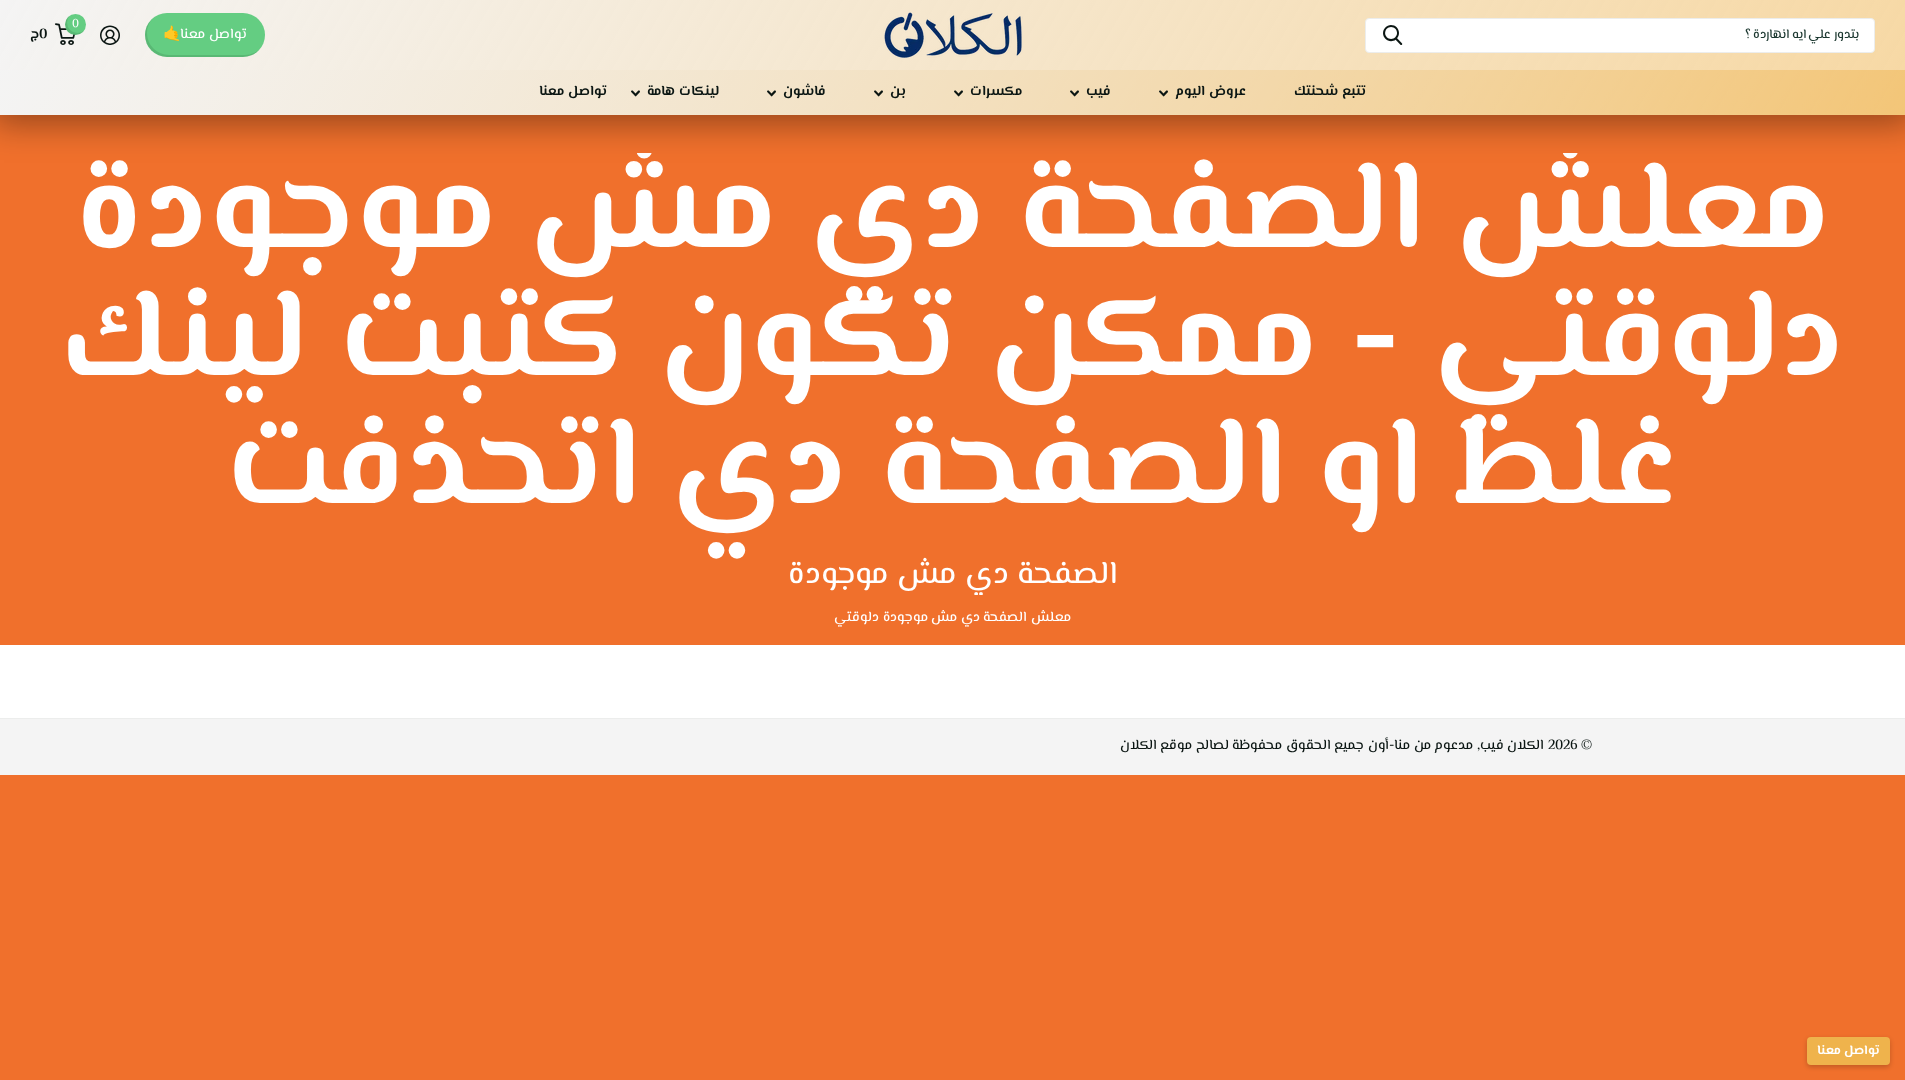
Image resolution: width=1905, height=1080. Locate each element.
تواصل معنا (573, 92)
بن (898, 92)
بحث (1392, 35)
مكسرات (996, 92)
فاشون (804, 92)
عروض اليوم (1210, 92)
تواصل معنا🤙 (205, 35)
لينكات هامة (683, 92)
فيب (1098, 92)
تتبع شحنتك (1330, 92)
